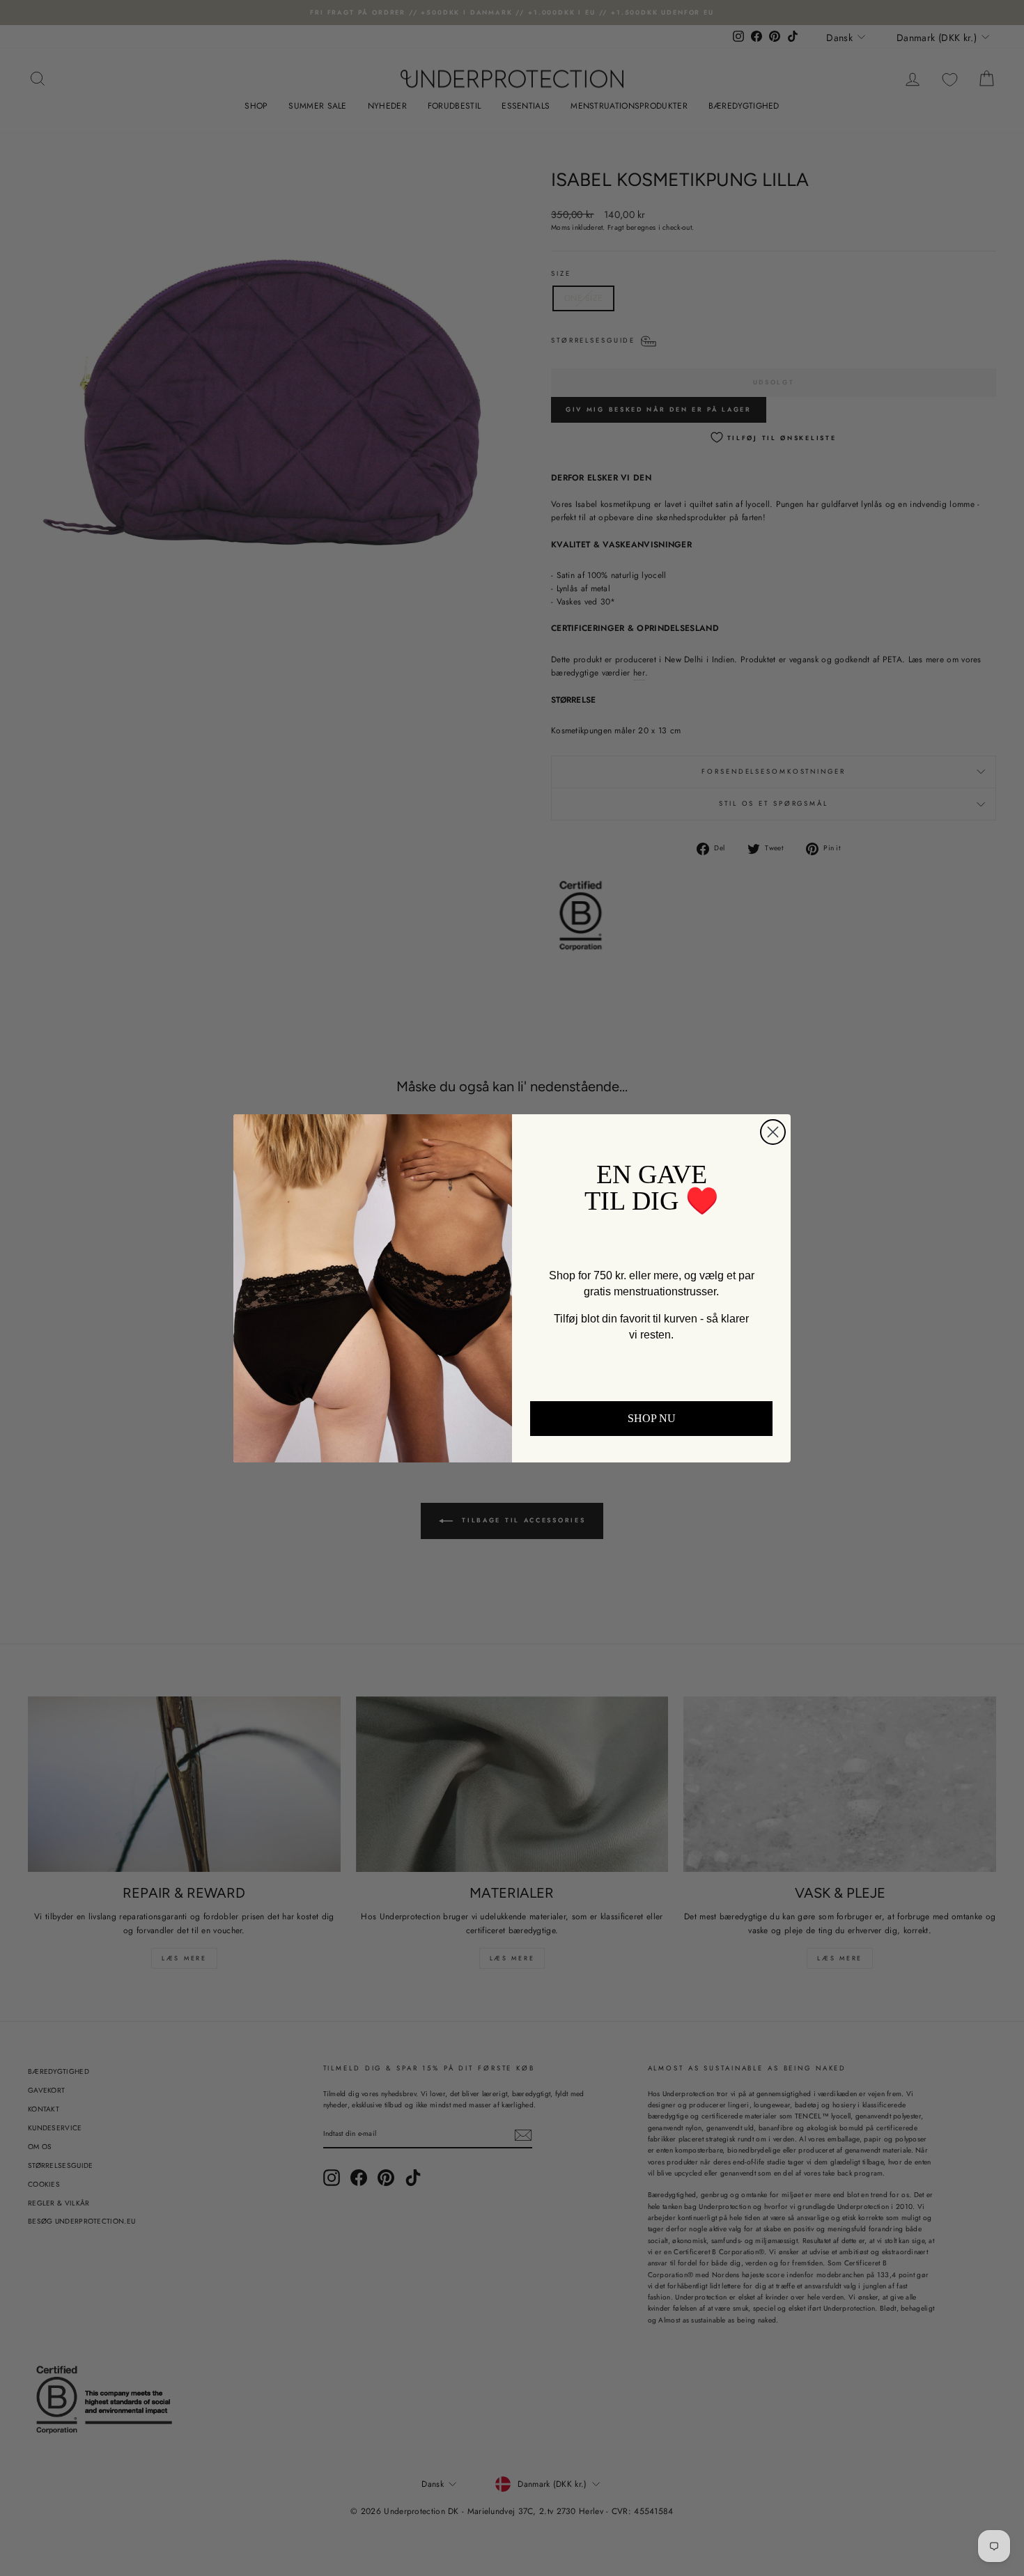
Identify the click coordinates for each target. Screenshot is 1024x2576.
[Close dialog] (773, 1132)
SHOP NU (652, 1418)
